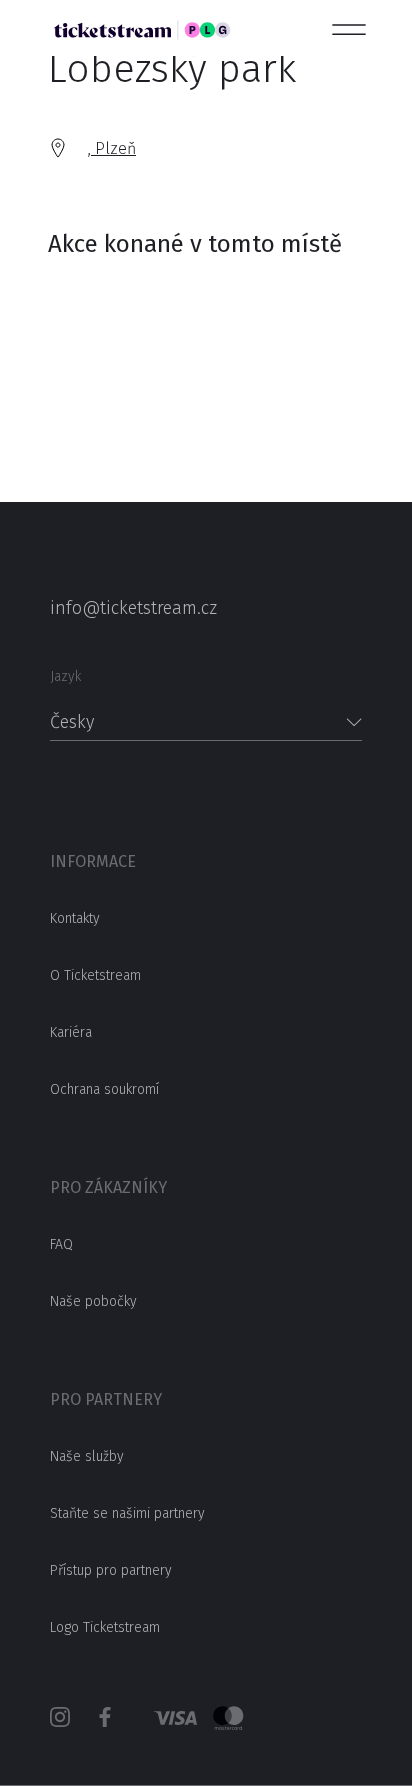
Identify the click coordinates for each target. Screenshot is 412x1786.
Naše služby (87, 1456)
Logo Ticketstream (105, 1627)
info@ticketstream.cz (133, 608)
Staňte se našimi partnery (127, 1513)
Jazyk (65, 676)
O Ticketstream (95, 975)
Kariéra (71, 1032)
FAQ (61, 1244)
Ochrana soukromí (104, 1089)
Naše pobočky (93, 1301)
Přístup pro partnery (111, 1570)
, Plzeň (112, 148)
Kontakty (75, 918)
